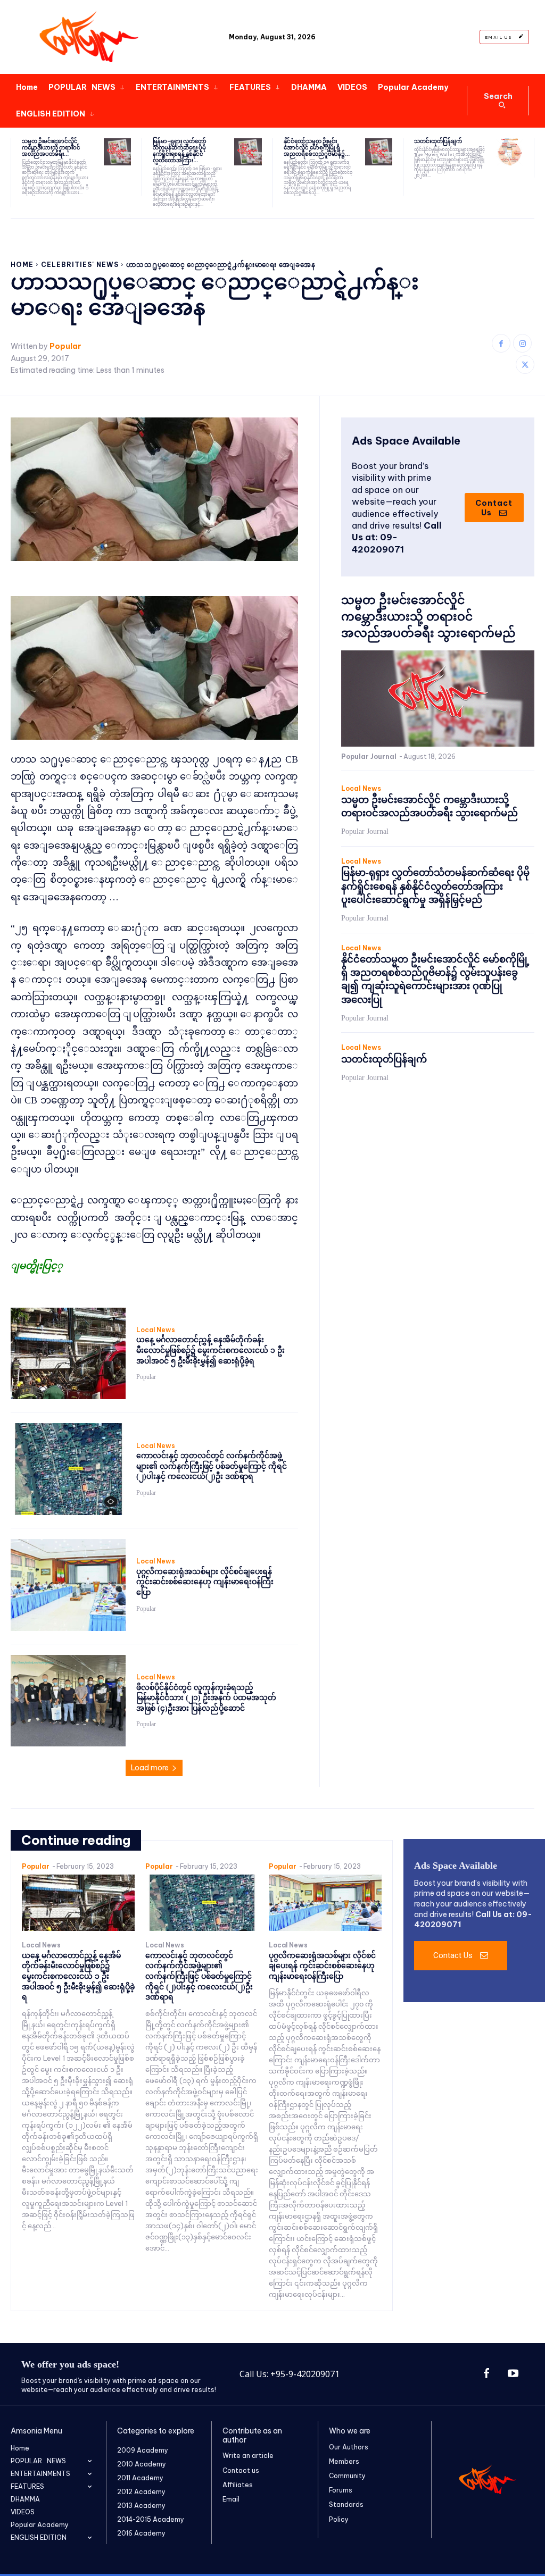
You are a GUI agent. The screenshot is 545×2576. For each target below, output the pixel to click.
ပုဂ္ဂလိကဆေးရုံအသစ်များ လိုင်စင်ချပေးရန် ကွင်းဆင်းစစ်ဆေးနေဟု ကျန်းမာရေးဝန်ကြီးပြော (205, 1582)
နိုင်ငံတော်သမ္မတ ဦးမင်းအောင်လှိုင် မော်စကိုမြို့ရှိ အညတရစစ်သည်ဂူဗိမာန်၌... (317, 148)
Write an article (248, 2456)
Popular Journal (369, 756)
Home (22, 265)
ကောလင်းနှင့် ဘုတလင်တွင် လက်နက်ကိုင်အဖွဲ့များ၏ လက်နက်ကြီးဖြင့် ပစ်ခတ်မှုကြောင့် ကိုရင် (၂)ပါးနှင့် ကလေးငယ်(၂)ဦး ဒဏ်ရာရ (212, 1466)
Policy (339, 2519)
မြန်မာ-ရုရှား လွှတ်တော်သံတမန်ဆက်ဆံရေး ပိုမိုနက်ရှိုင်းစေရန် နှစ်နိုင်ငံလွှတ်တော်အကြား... (180, 151)
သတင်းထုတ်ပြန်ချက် (438, 141)
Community (347, 2476)
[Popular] (90, 37)
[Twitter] (525, 365)
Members (344, 2461)
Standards (346, 2504)
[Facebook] (501, 343)
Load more (150, 1768)
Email (231, 2499)
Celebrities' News (80, 265)
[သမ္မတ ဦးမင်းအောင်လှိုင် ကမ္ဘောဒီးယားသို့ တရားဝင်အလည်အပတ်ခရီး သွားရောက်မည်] (117, 152)
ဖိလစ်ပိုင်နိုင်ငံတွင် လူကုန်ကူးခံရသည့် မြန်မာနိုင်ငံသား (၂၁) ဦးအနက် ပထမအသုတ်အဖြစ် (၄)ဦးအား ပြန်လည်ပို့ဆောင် (206, 1698)
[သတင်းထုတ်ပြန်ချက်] (510, 152)
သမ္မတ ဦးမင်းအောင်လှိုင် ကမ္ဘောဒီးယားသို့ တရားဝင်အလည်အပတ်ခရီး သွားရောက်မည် (428, 617)
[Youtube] (513, 2374)
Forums (341, 2490)
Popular (65, 346)
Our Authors (349, 2447)
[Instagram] (522, 343)
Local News (156, 1330)
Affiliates (238, 2485)
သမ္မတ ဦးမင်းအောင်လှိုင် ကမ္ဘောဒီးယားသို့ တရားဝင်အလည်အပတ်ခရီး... (51, 148)
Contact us (241, 2470)
